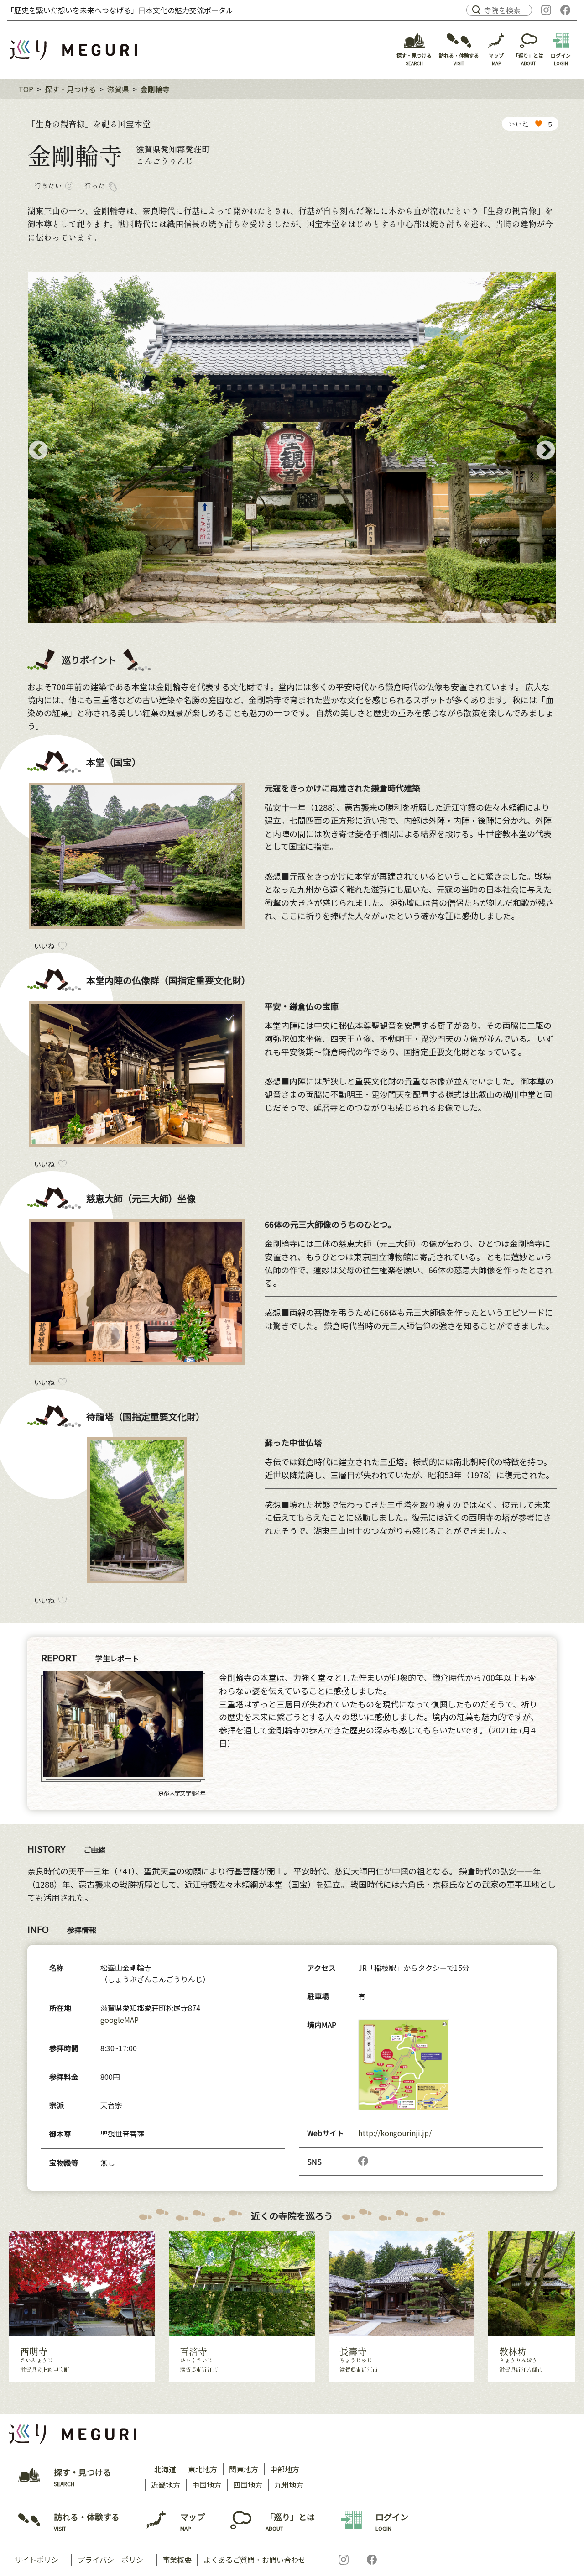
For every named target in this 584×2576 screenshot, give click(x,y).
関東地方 (244, 2469)
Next (546, 451)
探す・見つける (70, 89)
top (26, 89)
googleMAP (120, 2020)
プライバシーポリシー (114, 2560)
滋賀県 (118, 89)
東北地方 (203, 2469)
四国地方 (248, 2485)
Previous (38, 451)
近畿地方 (166, 2485)
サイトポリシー (40, 2560)
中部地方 (285, 2469)
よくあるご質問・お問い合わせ (255, 2560)
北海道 (165, 2469)
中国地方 (207, 2485)
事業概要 (177, 2560)
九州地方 (289, 2485)
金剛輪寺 (155, 89)
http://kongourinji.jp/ (395, 2133)
